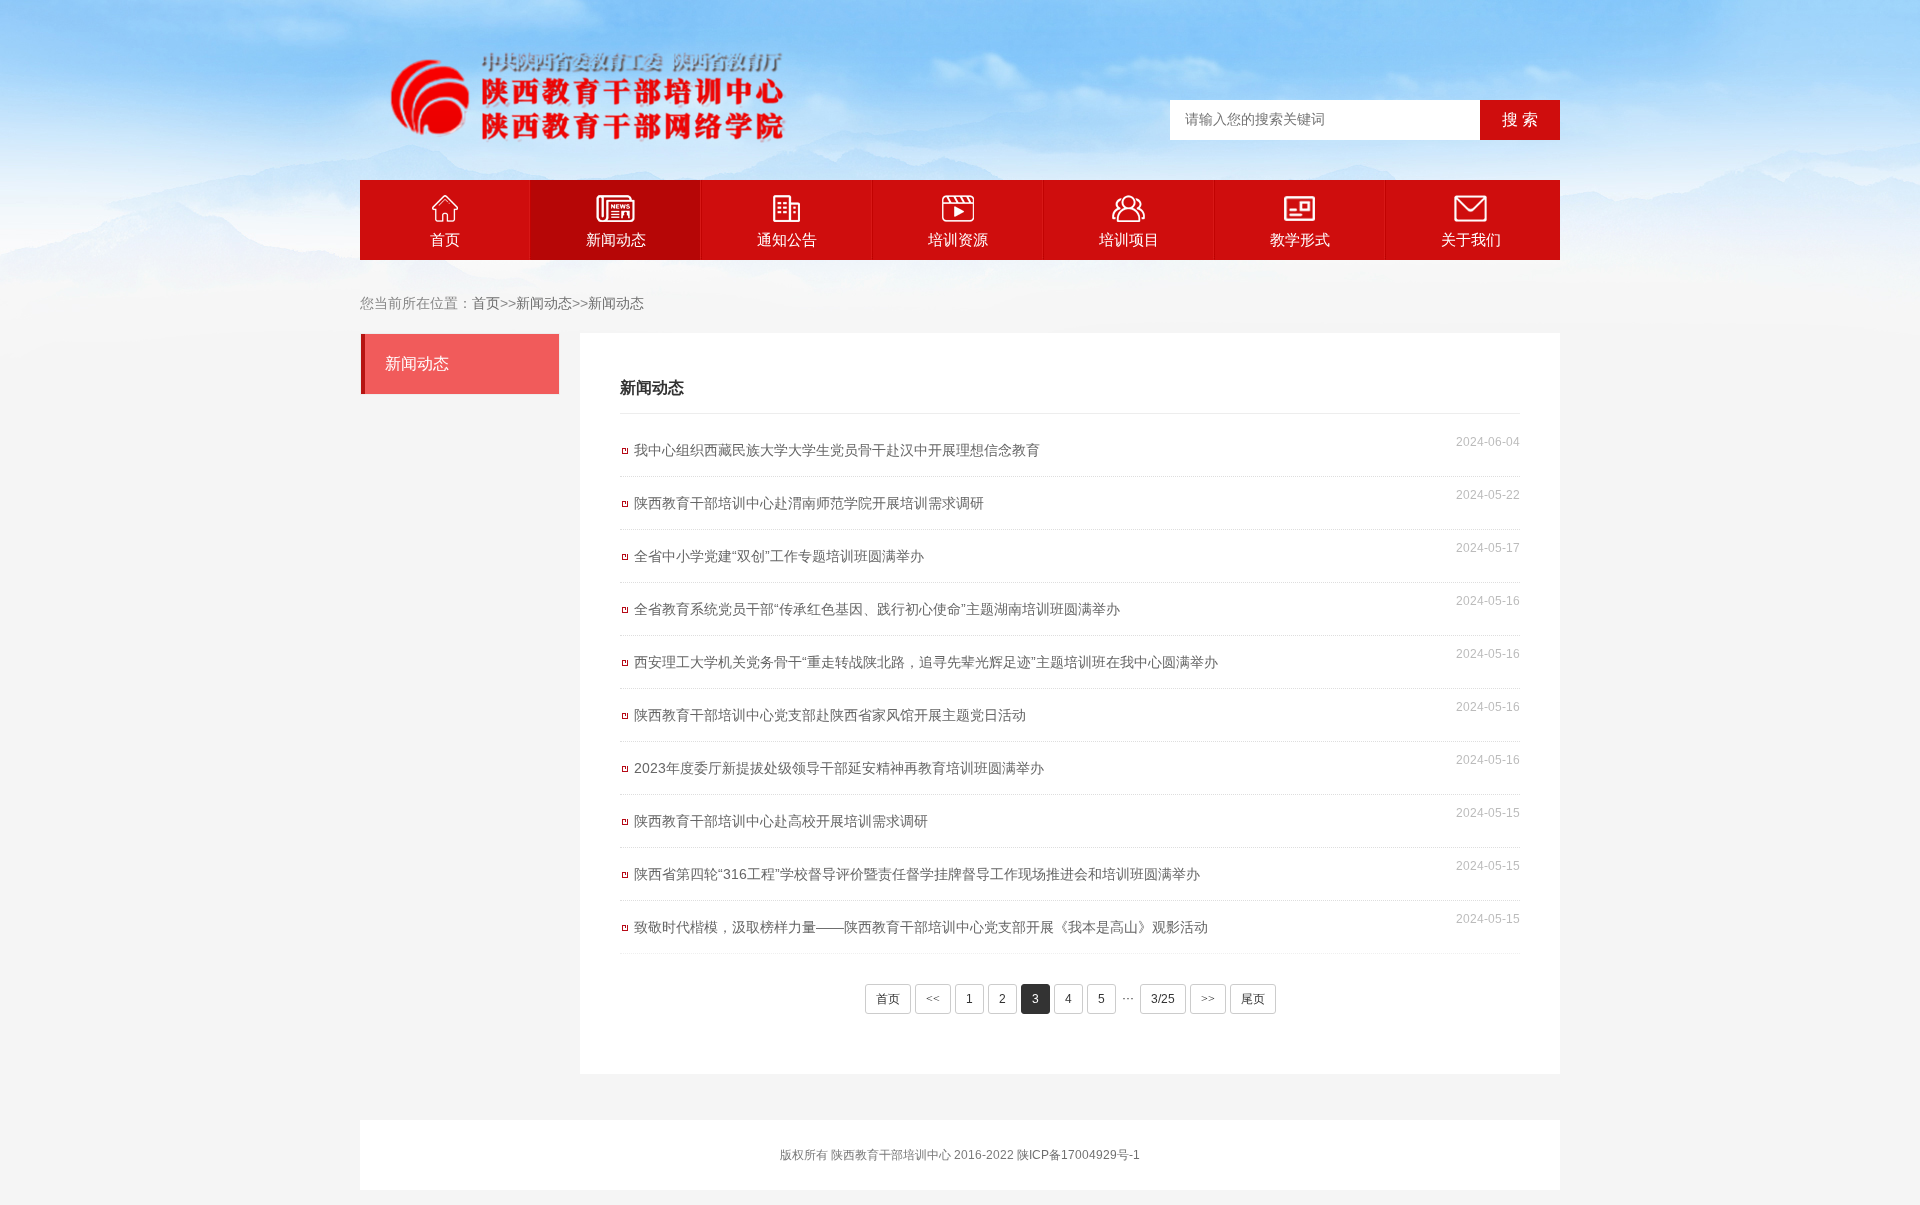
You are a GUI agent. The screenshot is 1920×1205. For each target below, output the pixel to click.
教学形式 (1300, 239)
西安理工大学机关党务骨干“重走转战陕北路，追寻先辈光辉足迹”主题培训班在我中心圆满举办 (926, 662)
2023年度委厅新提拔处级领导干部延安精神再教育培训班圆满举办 (839, 768)
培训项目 (1129, 239)
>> (1208, 999)
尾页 (1253, 999)
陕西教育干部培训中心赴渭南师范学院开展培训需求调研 (809, 503)
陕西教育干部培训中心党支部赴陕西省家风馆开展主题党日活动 (830, 715)
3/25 (1163, 999)
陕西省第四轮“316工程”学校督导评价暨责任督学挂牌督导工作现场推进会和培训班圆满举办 (917, 874)
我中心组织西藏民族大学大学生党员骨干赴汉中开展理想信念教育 (837, 450)
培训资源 (958, 239)
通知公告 (787, 239)
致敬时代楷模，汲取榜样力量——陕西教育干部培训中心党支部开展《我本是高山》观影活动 (921, 927)
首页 (445, 239)
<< (933, 999)
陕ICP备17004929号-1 (1078, 1155)
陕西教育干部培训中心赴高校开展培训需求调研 (781, 821)
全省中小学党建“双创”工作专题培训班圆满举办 (779, 556)
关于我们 (1471, 239)
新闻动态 (616, 239)
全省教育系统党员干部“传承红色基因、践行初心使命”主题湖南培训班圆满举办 (877, 609)
